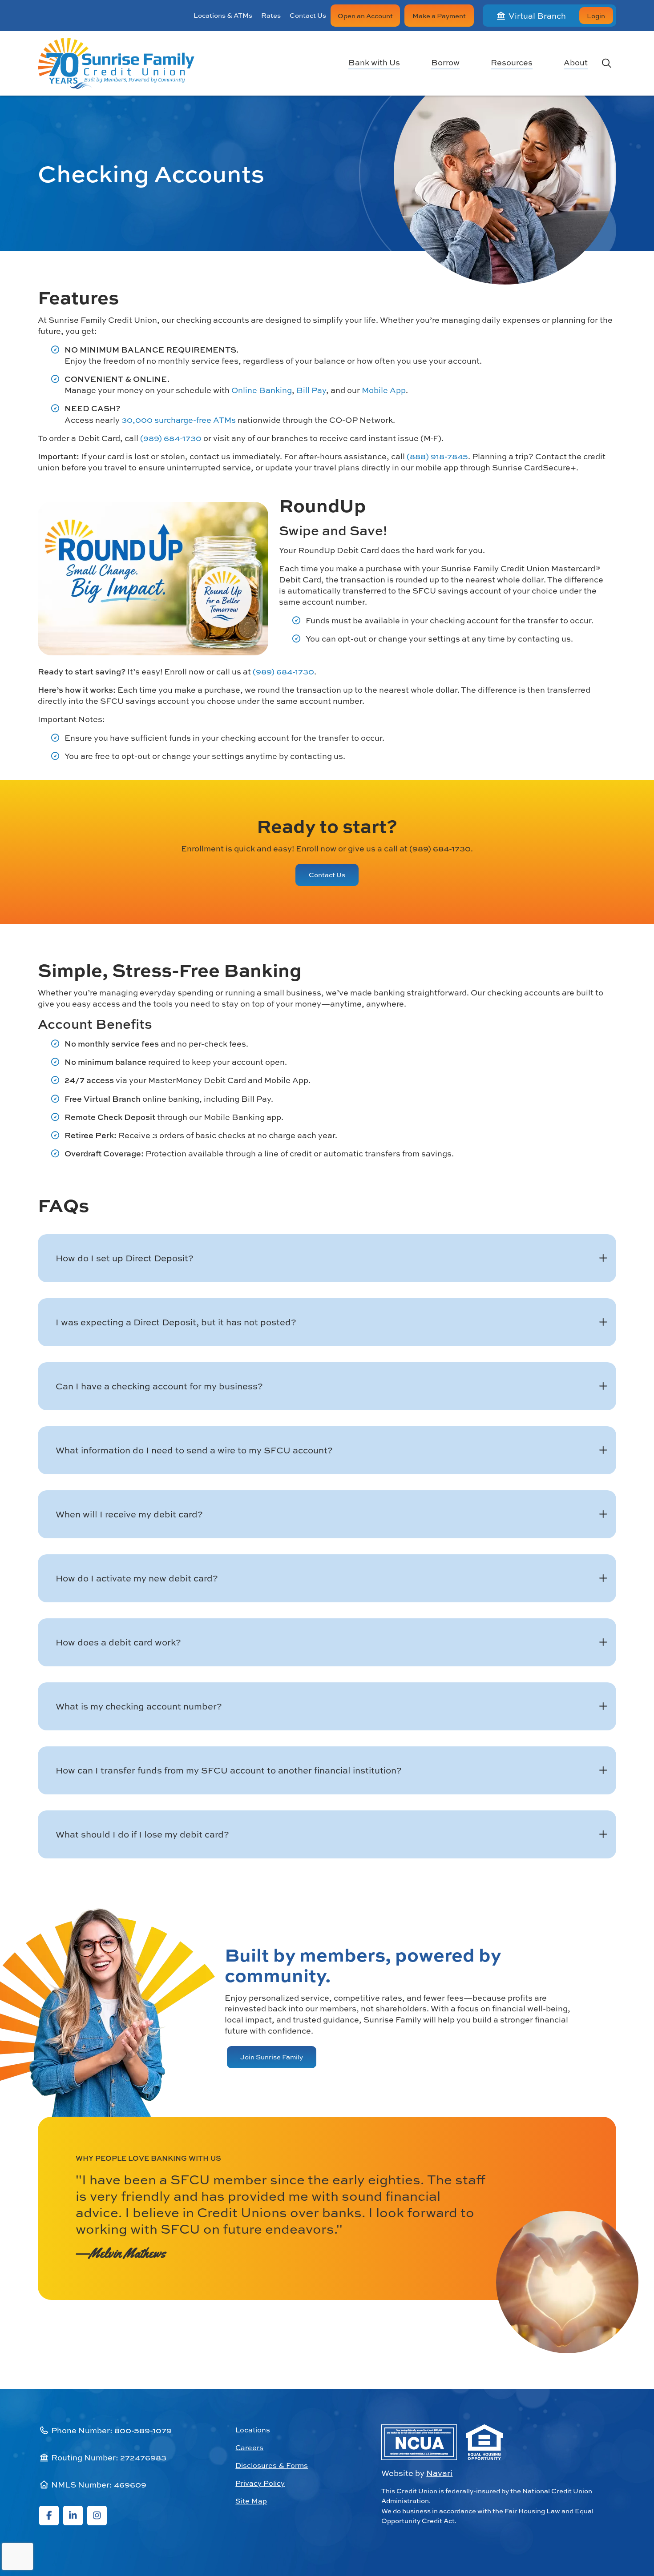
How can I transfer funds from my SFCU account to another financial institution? (229, 1770)
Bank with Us (374, 63)
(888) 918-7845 (437, 456)
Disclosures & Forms (272, 2465)
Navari (439, 2473)
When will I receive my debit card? (129, 1514)
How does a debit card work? (118, 1642)
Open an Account (365, 16)
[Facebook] (49, 2516)
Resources (512, 63)
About (576, 63)
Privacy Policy (260, 2483)
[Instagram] (97, 2516)
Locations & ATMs (223, 15)
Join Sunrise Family (272, 2057)
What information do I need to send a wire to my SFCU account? (194, 1450)
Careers (249, 2448)
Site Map (251, 2501)
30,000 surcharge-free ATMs (179, 420)
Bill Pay (311, 390)
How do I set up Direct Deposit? (125, 1258)
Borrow (445, 63)
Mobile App (384, 390)
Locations (253, 2430)
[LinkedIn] (73, 2516)
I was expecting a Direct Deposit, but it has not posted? (176, 1322)
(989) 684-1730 (171, 438)
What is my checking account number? (139, 1706)
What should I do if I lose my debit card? (142, 1834)
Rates (271, 15)
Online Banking (262, 390)
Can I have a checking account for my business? (159, 1386)
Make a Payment (439, 16)
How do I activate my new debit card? (137, 1578)
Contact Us (308, 15)
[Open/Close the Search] (606, 63)
